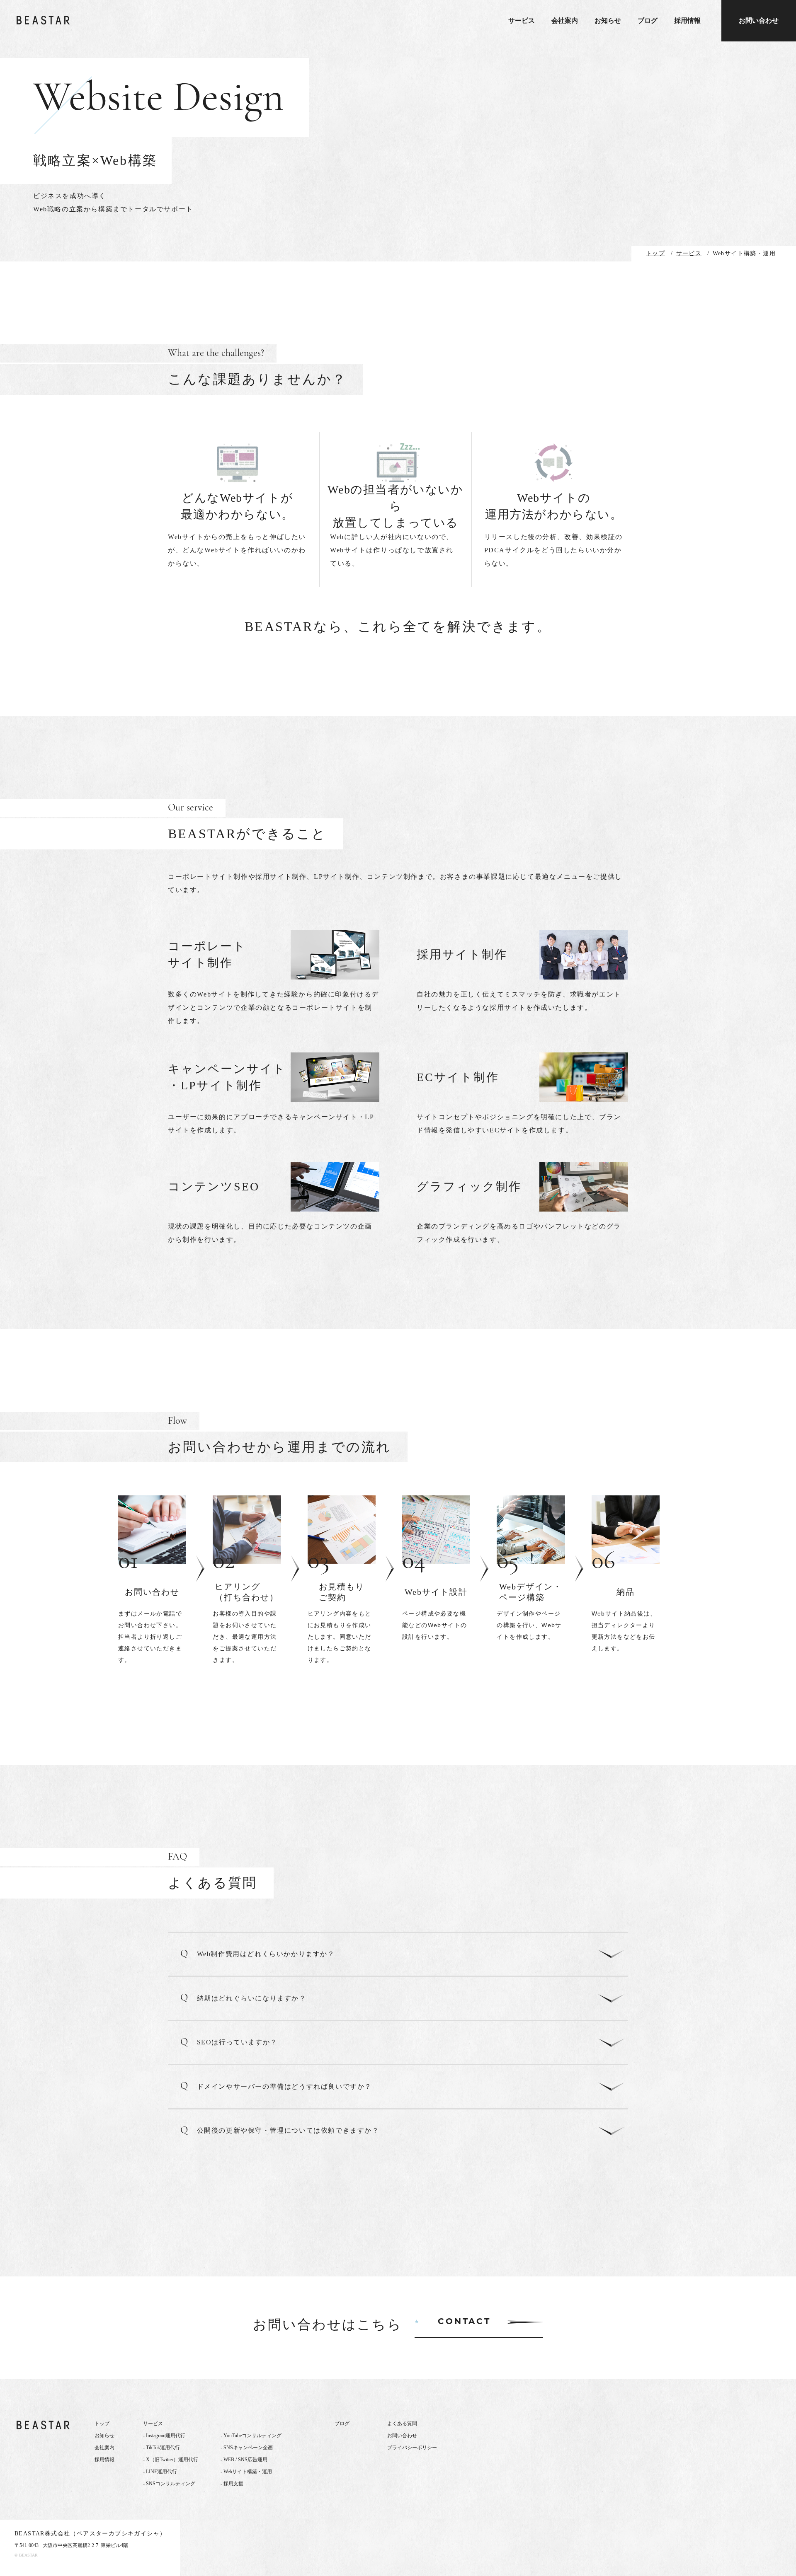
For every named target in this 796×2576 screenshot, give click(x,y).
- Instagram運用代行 (164, 2436)
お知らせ (608, 21)
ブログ (648, 21)
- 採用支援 (232, 2484)
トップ (102, 2424)
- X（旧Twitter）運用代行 (171, 2460)
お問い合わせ (759, 21)
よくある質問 (402, 2424)
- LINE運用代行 (160, 2472)
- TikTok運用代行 (161, 2448)
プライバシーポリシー (412, 2448)
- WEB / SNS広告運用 (244, 2460)
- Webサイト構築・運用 (246, 2472)
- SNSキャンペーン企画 (247, 2448)
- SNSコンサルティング (169, 2484)
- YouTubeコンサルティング (251, 2436)
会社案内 (565, 21)
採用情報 (687, 21)
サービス (522, 21)
